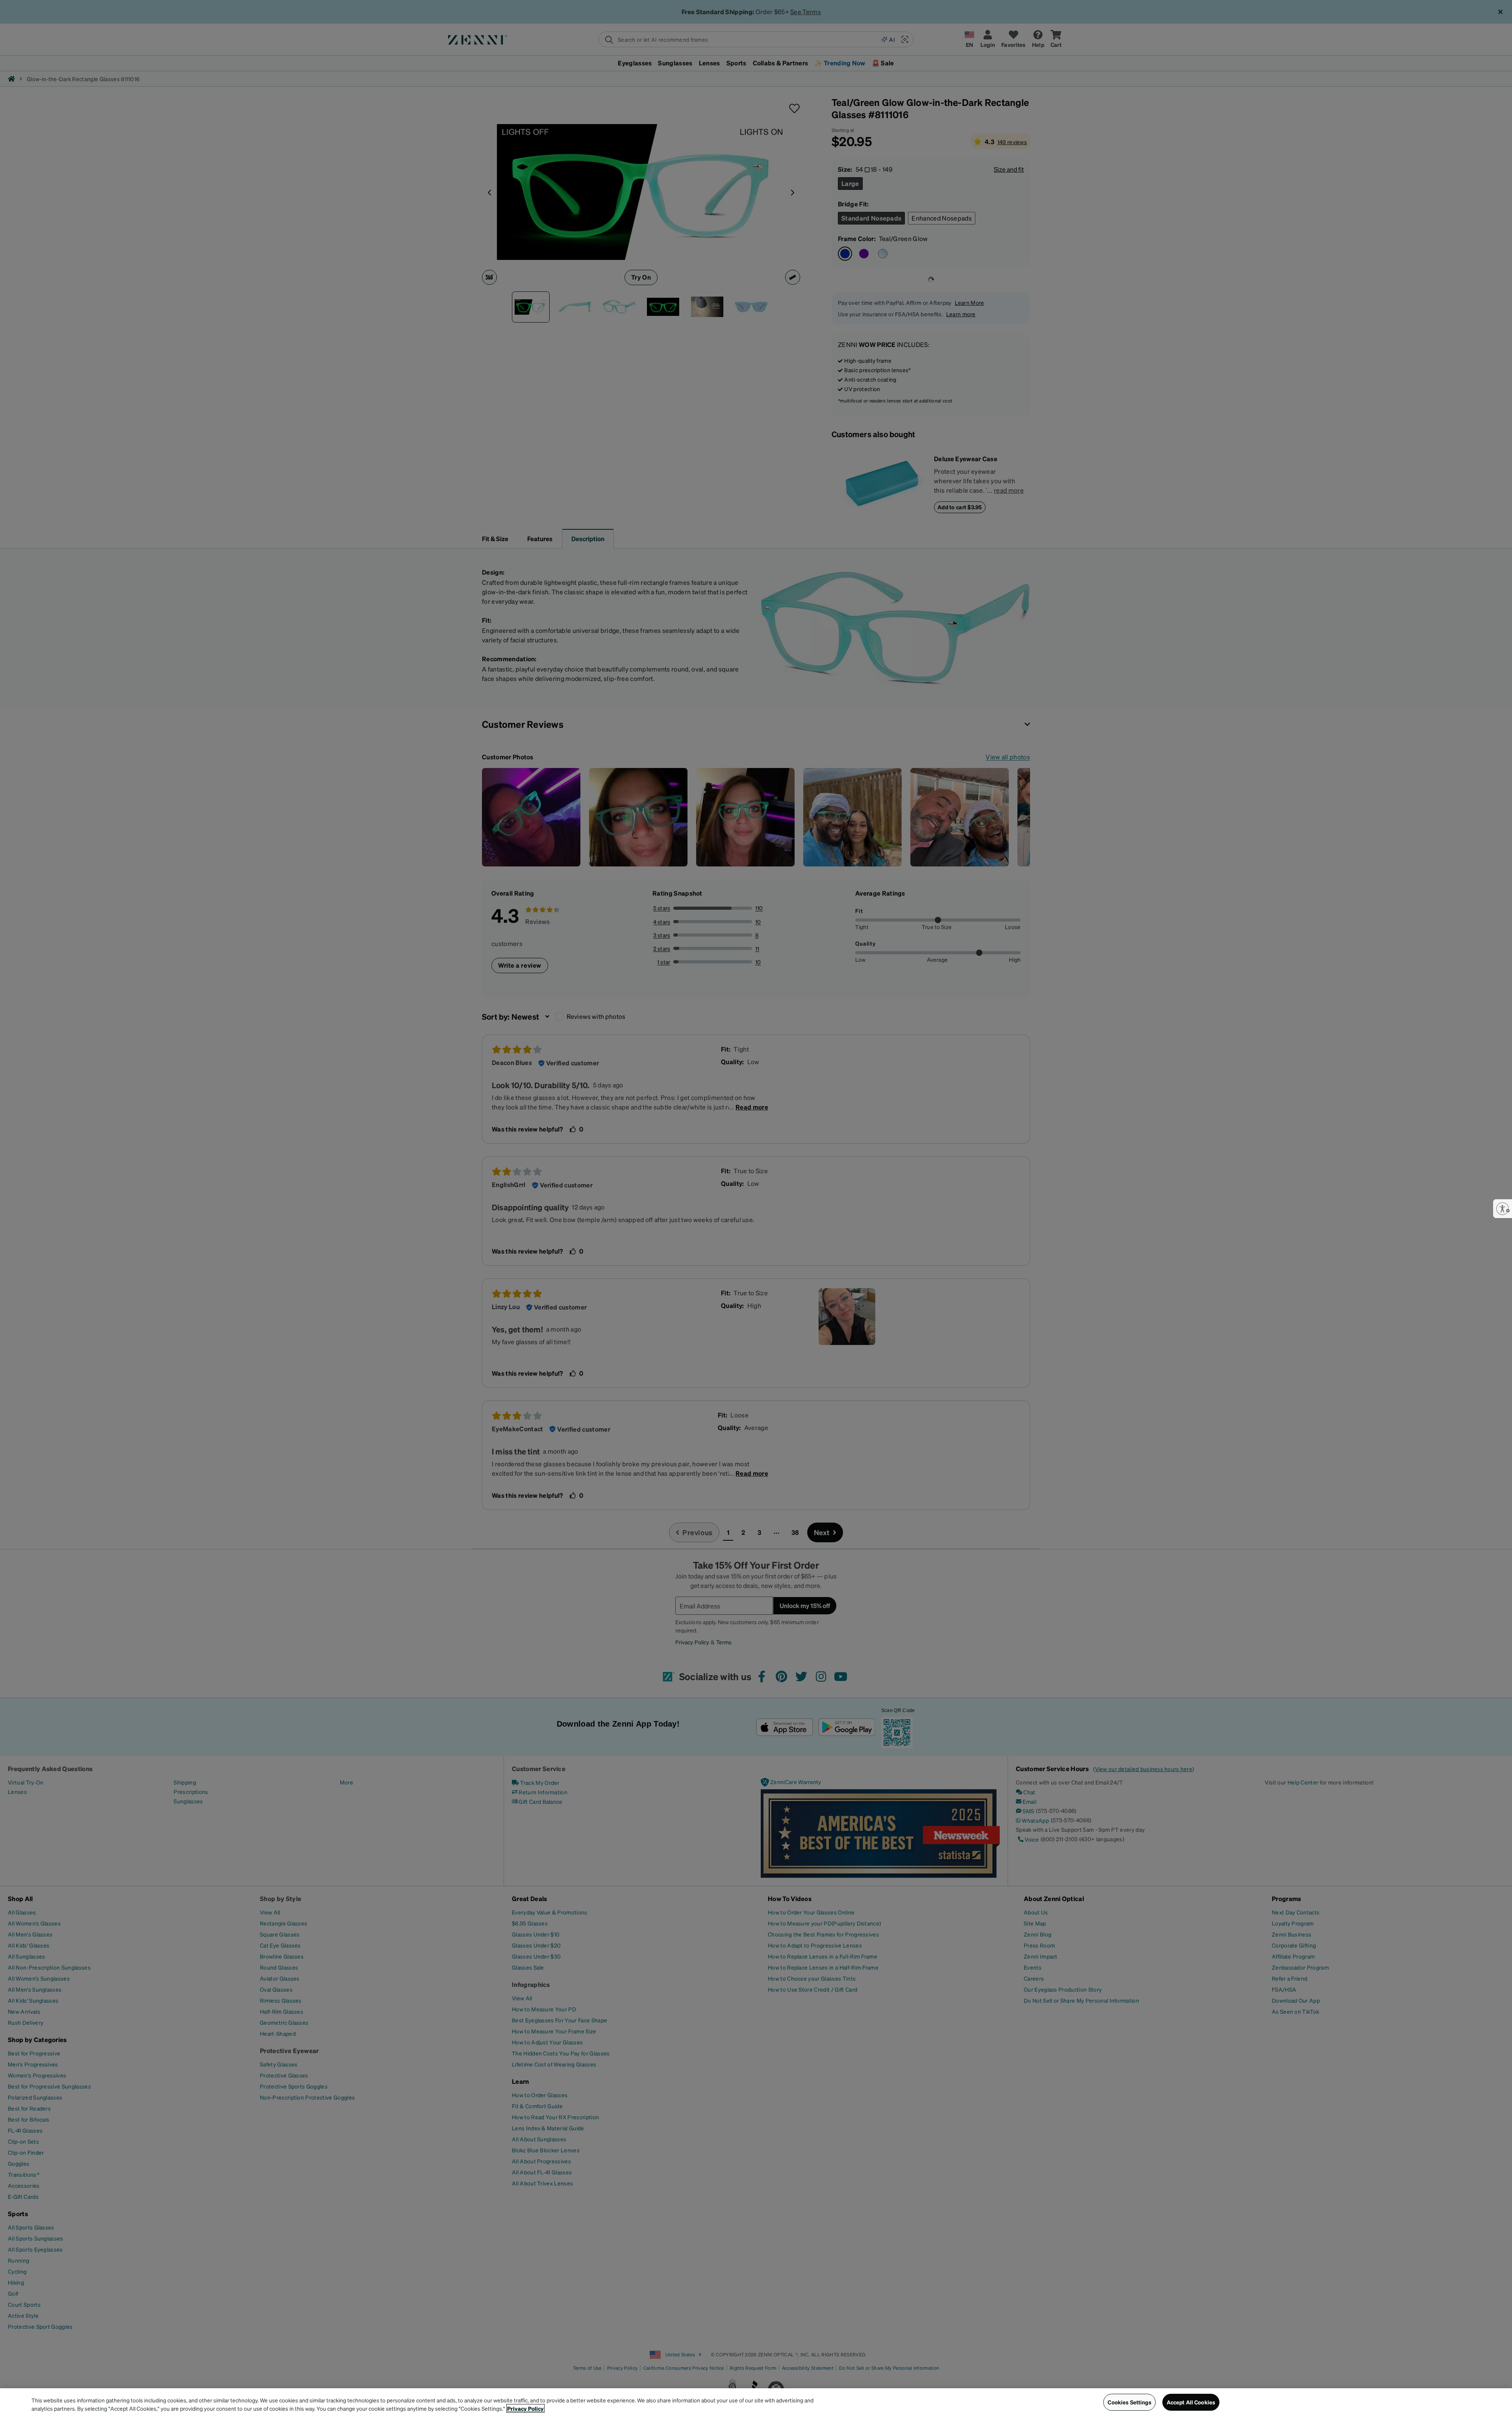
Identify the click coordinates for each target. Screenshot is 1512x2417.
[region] (756, 2403)
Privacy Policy (525, 2408)
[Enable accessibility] (1503, 1209)
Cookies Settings (1129, 2402)
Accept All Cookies (1191, 2402)
